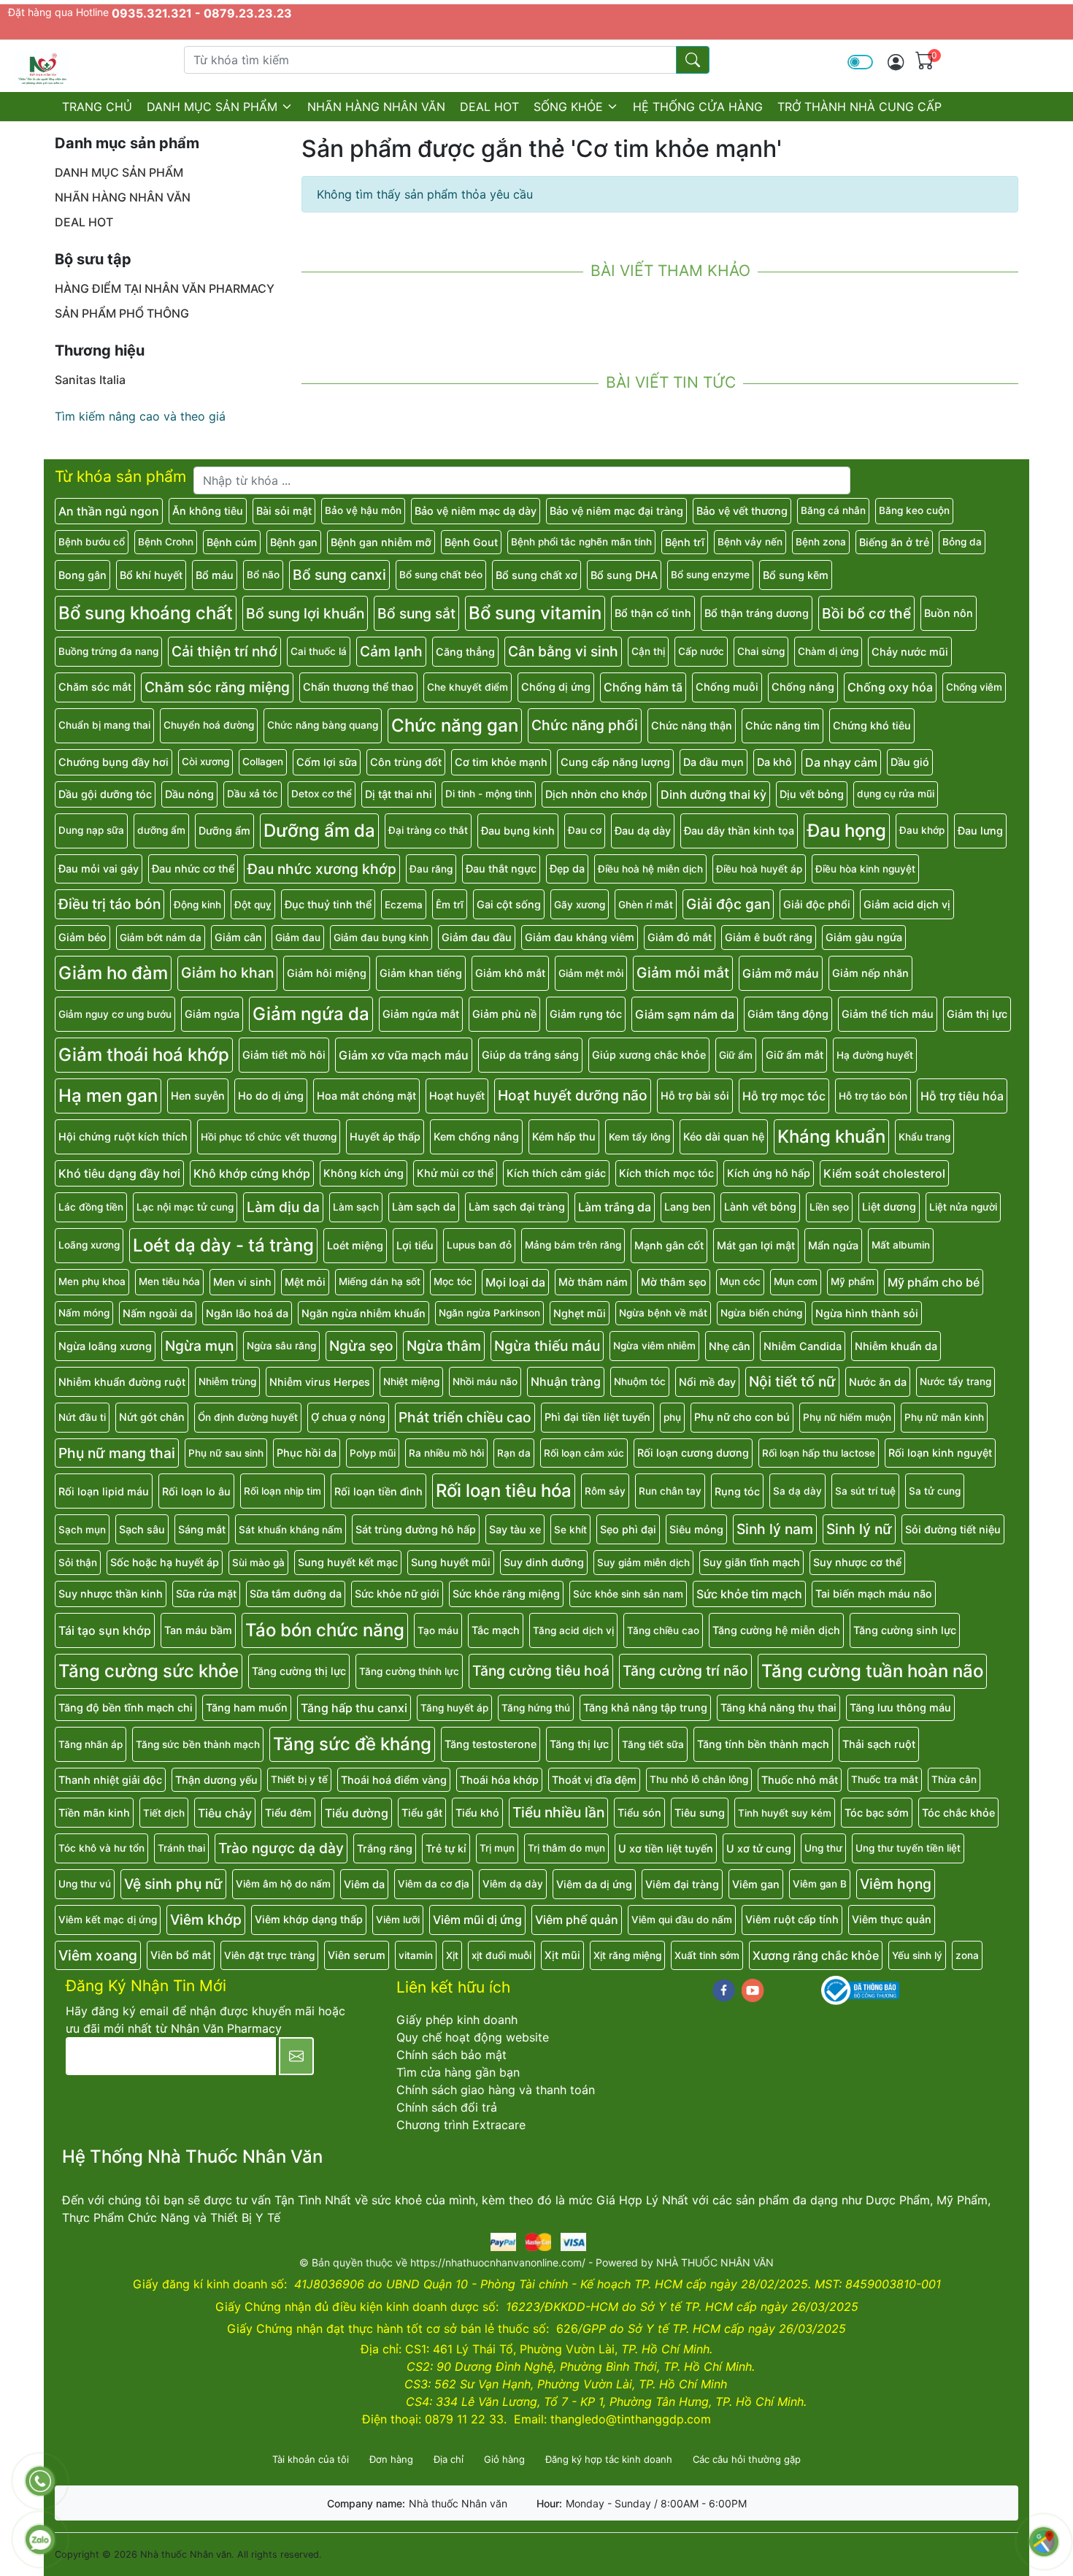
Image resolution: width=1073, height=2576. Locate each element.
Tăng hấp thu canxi (354, 1708)
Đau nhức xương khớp (322, 869)
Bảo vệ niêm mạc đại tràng (616, 511)
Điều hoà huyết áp (759, 869)
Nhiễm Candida (803, 1346)
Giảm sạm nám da (685, 1014)
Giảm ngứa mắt (421, 1014)
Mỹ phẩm (853, 1281)
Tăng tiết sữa (653, 1744)
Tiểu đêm (288, 1813)
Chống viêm (974, 687)
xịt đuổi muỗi (501, 1955)
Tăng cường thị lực (299, 1671)
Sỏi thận (78, 1563)
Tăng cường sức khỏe (149, 1671)
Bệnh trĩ (685, 542)
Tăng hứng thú (536, 1708)
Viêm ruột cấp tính (792, 1919)
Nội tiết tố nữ (792, 1381)
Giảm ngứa (212, 1014)
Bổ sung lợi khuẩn (305, 613)
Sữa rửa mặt (206, 1594)
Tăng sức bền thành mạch (198, 1744)
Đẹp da (567, 869)
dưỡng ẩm (161, 830)
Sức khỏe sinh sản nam (628, 1594)
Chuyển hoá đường (209, 725)
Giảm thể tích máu (888, 1014)
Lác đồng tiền (91, 1207)
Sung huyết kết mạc (348, 1562)
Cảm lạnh (391, 651)
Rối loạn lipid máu (104, 1491)
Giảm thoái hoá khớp (144, 1055)
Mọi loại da (515, 1282)
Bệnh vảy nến (750, 542)
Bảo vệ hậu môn (363, 510)
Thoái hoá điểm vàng (394, 1780)
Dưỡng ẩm (224, 831)
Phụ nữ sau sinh (226, 1453)
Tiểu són (639, 1813)
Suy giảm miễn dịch (643, 1563)
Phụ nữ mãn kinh (944, 1417)
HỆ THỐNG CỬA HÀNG (698, 107)
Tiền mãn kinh (94, 1813)
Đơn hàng (391, 2459)
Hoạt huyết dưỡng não (573, 1095)
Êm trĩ (450, 905)
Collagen (263, 762)
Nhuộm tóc (640, 1381)
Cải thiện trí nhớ (224, 651)
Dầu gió (910, 762)
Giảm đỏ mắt (680, 937)
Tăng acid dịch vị (573, 1630)
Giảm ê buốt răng (769, 937)
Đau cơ (585, 830)
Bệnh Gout (471, 542)
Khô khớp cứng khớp (252, 1173)
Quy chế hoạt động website (473, 2037)
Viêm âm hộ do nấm (283, 1884)
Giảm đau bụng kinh (381, 938)
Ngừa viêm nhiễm (654, 1346)
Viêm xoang (98, 1955)
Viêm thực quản (892, 1919)
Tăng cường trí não (685, 1671)
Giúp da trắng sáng (530, 1055)
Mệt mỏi (305, 1282)
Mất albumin (901, 1245)
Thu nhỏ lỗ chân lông (699, 1779)
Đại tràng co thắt (428, 830)
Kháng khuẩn (831, 1136)
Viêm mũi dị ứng (477, 1920)
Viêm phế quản (577, 1920)
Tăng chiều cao (663, 1630)
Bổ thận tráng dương (757, 613)
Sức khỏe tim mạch (749, 1594)
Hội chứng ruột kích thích (123, 1136)
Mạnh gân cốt (669, 1245)
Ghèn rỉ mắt (646, 905)
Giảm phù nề (504, 1014)
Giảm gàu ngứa (864, 937)
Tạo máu (438, 1630)
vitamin (416, 1955)
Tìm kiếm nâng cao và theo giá (140, 416)
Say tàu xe (515, 1529)
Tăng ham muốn (247, 1707)
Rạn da (514, 1453)
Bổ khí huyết (151, 575)
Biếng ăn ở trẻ (894, 542)
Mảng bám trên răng (573, 1245)
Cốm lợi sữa (327, 762)
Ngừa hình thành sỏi (867, 1313)
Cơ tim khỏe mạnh (501, 762)
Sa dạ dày (797, 1491)
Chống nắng (803, 687)
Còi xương (205, 762)
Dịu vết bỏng (812, 794)
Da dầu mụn (714, 762)
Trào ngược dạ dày (281, 1848)
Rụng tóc (737, 1491)
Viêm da (364, 1884)
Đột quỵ (253, 905)
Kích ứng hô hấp (769, 1173)
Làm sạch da (424, 1207)
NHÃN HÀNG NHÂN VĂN (376, 107)
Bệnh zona (821, 542)
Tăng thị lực (579, 1744)
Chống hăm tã (643, 687)
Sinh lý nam (775, 1529)
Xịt (452, 1955)
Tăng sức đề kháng (352, 1744)
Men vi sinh (242, 1282)
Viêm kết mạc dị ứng (108, 1920)
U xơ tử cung (759, 1848)
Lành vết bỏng (760, 1207)
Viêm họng (896, 1884)
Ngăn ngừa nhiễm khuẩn (364, 1313)
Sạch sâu (142, 1529)
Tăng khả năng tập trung (645, 1707)
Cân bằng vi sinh (563, 651)
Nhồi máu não (485, 1381)
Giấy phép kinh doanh (457, 2020)
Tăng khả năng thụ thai (778, 1707)
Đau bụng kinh (518, 831)
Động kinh (197, 905)
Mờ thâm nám (593, 1282)
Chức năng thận (692, 725)
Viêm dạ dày (513, 1884)
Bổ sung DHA (624, 575)
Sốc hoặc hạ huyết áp (165, 1562)
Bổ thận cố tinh (653, 613)
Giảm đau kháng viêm (580, 937)
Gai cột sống (509, 904)
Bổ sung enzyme (710, 575)
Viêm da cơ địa (434, 1884)
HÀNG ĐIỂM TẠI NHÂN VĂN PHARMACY (165, 288)
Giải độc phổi (817, 904)
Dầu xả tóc (253, 794)
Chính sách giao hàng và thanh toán (496, 2090)
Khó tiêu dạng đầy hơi (119, 1173)
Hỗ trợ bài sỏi (695, 1096)
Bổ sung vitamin (535, 613)
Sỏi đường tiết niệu (953, 1529)
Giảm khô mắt (510, 973)
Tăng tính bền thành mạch (763, 1744)
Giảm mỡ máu (781, 973)
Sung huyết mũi (451, 1562)
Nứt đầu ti (82, 1417)
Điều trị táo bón (109, 904)
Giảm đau (298, 938)
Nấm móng (84, 1313)
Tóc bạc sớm (877, 1813)
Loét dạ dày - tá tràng (223, 1245)
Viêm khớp (206, 1920)
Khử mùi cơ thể (455, 1173)
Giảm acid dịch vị (907, 904)
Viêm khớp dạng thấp (309, 1919)
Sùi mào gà (258, 1563)
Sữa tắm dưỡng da (296, 1594)
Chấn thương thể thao (358, 687)
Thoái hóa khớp (499, 1780)
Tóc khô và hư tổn (101, 1848)
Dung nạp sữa (91, 830)
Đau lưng (980, 831)
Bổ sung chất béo (441, 575)
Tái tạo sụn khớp (105, 1630)
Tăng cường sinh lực (905, 1630)
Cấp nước (701, 651)
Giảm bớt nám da (161, 938)
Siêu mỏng (696, 1529)
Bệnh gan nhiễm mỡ (381, 542)
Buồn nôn (949, 613)
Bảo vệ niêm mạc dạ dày (476, 511)
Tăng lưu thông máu (900, 1707)
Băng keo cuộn (914, 510)
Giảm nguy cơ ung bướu (115, 1014)
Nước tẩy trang (955, 1381)
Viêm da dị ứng (594, 1884)
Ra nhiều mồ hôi (446, 1453)
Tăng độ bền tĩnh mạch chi (126, 1707)
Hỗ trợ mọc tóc (784, 1096)
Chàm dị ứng (828, 651)
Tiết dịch (164, 1813)
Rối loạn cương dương (693, 1453)
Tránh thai (181, 1848)
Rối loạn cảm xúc (584, 1453)
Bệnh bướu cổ (92, 542)
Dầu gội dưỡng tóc (105, 794)
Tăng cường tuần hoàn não (872, 1671)
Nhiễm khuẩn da (896, 1346)
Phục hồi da (307, 1453)
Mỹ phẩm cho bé (934, 1282)
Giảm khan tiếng (421, 973)
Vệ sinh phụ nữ (173, 1884)
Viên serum (357, 1955)
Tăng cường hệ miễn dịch (776, 1630)
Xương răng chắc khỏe (816, 1955)
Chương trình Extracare (461, 2125)
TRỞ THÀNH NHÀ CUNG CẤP (859, 107)
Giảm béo (82, 937)
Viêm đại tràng (682, 1884)
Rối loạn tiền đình (378, 1491)
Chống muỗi (727, 687)
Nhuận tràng (566, 1381)
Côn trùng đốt (406, 762)
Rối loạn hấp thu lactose (819, 1453)
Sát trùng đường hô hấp (416, 1529)
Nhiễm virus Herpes (320, 1382)
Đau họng (847, 831)
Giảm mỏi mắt (683, 973)
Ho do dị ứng (271, 1096)
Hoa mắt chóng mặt (366, 1096)
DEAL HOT (489, 107)
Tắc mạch (496, 1630)
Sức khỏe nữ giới (397, 1594)
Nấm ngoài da (158, 1313)
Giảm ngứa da (311, 1014)
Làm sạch (356, 1207)
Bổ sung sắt (416, 613)
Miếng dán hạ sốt (380, 1281)
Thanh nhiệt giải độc (110, 1780)
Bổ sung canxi (339, 575)
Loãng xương (89, 1245)
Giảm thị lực (977, 1014)
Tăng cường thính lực (409, 1671)
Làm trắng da (615, 1207)
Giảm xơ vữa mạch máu (404, 1055)
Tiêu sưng (700, 1813)
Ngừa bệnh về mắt (663, 1313)
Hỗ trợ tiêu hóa (962, 1096)
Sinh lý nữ (859, 1529)
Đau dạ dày (643, 831)
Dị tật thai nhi (399, 794)
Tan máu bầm (198, 1630)
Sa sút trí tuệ (865, 1491)
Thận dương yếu (216, 1780)
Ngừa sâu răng (281, 1346)
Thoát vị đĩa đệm (594, 1780)
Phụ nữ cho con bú (742, 1417)
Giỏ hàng (504, 2459)
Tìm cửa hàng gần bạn (458, 2072)
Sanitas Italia (90, 380)
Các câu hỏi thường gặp (747, 2459)
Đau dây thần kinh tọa (739, 831)
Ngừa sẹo (361, 1346)
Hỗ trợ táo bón (873, 1096)
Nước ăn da (878, 1382)
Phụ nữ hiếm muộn (847, 1417)
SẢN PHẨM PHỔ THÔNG (122, 313)
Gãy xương (580, 905)
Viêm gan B (820, 1884)
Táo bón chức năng (325, 1630)
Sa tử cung (935, 1491)
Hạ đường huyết (875, 1055)
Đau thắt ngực (501, 869)
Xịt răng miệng (627, 1955)
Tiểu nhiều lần (558, 1812)
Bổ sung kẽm (796, 575)
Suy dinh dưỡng (544, 1562)
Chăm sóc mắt (95, 687)
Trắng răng (385, 1848)
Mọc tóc (453, 1281)
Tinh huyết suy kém (785, 1813)
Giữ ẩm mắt (795, 1055)
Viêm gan (756, 1884)
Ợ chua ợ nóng (348, 1417)
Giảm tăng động (788, 1014)
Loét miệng (355, 1245)
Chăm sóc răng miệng (217, 687)
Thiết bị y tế (299, 1779)
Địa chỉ (449, 2459)
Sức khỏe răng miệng (506, 1594)
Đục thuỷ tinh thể (328, 904)
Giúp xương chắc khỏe (649, 1055)
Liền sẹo (829, 1207)
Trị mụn (497, 1848)
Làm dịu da (283, 1207)
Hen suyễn (198, 1096)
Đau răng (431, 869)
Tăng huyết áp (454, 1708)
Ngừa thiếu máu (547, 1346)
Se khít (570, 1530)
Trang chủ (97, 107)
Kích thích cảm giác (556, 1173)
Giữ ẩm (736, 1055)
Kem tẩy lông (639, 1137)
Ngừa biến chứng (761, 1313)
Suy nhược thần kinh (111, 1594)
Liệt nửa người (963, 1207)
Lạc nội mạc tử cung (185, 1207)
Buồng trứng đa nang (108, 651)
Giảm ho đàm (113, 973)
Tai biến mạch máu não (874, 1594)
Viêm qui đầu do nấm (682, 1920)
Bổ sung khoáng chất (146, 613)
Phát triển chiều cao (465, 1417)
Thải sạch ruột (879, 1744)
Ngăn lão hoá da (247, 1313)
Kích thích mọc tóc (666, 1173)
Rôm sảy (605, 1491)
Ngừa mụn (199, 1346)
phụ (672, 1417)
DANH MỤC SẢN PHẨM (212, 107)
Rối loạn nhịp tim (282, 1491)
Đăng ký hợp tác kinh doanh (609, 2459)
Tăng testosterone (491, 1744)
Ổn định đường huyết (248, 1417)
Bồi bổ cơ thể (866, 613)
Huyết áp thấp (385, 1136)
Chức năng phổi (585, 725)
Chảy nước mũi (910, 652)
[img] (896, 62)
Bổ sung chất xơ (536, 575)
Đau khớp (922, 830)
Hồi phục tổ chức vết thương (269, 1137)
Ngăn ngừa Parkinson (489, 1313)
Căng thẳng (465, 652)
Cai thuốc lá (319, 651)
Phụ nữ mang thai (117, 1453)
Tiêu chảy (225, 1813)
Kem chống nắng (476, 1136)
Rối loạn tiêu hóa (504, 1491)
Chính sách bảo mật (451, 2055)
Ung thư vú (85, 1884)
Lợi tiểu (415, 1245)
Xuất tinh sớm (707, 1955)
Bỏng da (962, 542)
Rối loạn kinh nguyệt (940, 1453)
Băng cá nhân (833, 510)
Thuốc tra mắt (885, 1779)
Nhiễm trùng (227, 1381)
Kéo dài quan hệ (724, 1136)
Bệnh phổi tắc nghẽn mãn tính (581, 542)
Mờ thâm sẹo (674, 1282)
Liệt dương (889, 1207)
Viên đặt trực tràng (269, 1955)
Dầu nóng (189, 794)
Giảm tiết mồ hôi (284, 1055)
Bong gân (82, 575)
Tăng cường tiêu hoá (541, 1671)
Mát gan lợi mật (756, 1245)
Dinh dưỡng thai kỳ (714, 794)
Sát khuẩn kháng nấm (291, 1530)
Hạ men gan (108, 1096)
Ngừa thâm (444, 1346)
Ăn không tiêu (208, 511)
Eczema (404, 905)
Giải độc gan (728, 904)
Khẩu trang (924, 1137)
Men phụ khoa (92, 1281)
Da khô (774, 762)
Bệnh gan (294, 542)
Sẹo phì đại (628, 1529)
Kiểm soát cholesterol (884, 1173)
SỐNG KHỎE (568, 107)
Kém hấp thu (564, 1136)
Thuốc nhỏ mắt (800, 1780)
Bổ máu (215, 575)
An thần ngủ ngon (109, 511)
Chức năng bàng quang (323, 725)
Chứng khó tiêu (872, 725)
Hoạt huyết (457, 1096)
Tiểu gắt (422, 1813)
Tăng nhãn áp (91, 1744)
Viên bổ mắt (181, 1955)
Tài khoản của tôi (311, 2459)
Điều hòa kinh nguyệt (865, 869)
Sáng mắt (202, 1529)
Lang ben (688, 1207)
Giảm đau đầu (477, 937)
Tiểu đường (357, 1813)
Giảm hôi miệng (327, 973)
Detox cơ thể (322, 794)
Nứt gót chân (152, 1417)
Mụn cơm (796, 1281)
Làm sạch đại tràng (517, 1207)
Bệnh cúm (232, 542)
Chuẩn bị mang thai (104, 725)
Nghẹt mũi (580, 1313)
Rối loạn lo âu (196, 1491)
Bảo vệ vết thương (742, 511)
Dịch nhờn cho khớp (596, 794)
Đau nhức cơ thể (193, 869)
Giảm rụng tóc (586, 1014)
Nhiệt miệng (411, 1381)
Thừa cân (954, 1779)
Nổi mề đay (707, 1382)
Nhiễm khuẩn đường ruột (122, 1382)
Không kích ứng (364, 1173)
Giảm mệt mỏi (591, 973)
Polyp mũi (373, 1453)
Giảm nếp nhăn (870, 973)
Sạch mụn (82, 1530)
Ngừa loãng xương (105, 1346)
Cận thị (648, 651)
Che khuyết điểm (468, 687)
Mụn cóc (740, 1281)
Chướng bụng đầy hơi (114, 762)
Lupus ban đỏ (479, 1245)
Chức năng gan (455, 725)
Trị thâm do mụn (566, 1848)
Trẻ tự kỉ (446, 1848)
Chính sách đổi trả (447, 2107)
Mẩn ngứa (833, 1245)
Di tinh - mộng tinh (489, 794)
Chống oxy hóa (890, 687)
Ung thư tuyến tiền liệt (908, 1848)
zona (967, 1955)
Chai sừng (761, 651)
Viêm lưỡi (398, 1920)
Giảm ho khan (227, 973)
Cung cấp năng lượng (615, 762)
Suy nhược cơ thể (857, 1562)
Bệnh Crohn (166, 542)
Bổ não (263, 575)
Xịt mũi (562, 1955)
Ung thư (823, 1848)
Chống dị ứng (556, 687)
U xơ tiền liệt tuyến (666, 1848)
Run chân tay (670, 1491)
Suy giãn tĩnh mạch (751, 1562)
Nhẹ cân (730, 1346)
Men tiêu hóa (169, 1281)
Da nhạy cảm (841, 762)
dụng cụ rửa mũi (896, 794)
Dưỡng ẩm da (319, 831)
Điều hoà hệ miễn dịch (650, 869)
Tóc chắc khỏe (958, 1813)
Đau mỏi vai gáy (99, 869)
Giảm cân (238, 937)
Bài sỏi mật (284, 511)
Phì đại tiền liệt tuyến (597, 1417)
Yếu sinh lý (917, 1955)
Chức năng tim (782, 725)
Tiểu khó (477, 1813)
